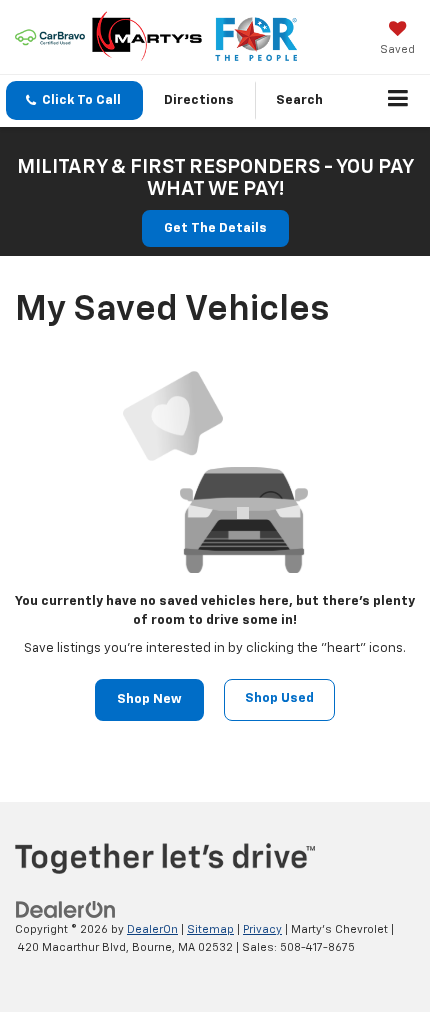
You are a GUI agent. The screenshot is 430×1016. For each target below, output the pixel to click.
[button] (74, 100)
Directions (199, 100)
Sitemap (210, 929)
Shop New (149, 699)
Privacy (262, 929)
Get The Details (215, 228)
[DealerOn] (66, 909)
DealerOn (152, 929)
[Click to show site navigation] (398, 101)
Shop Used (279, 698)
